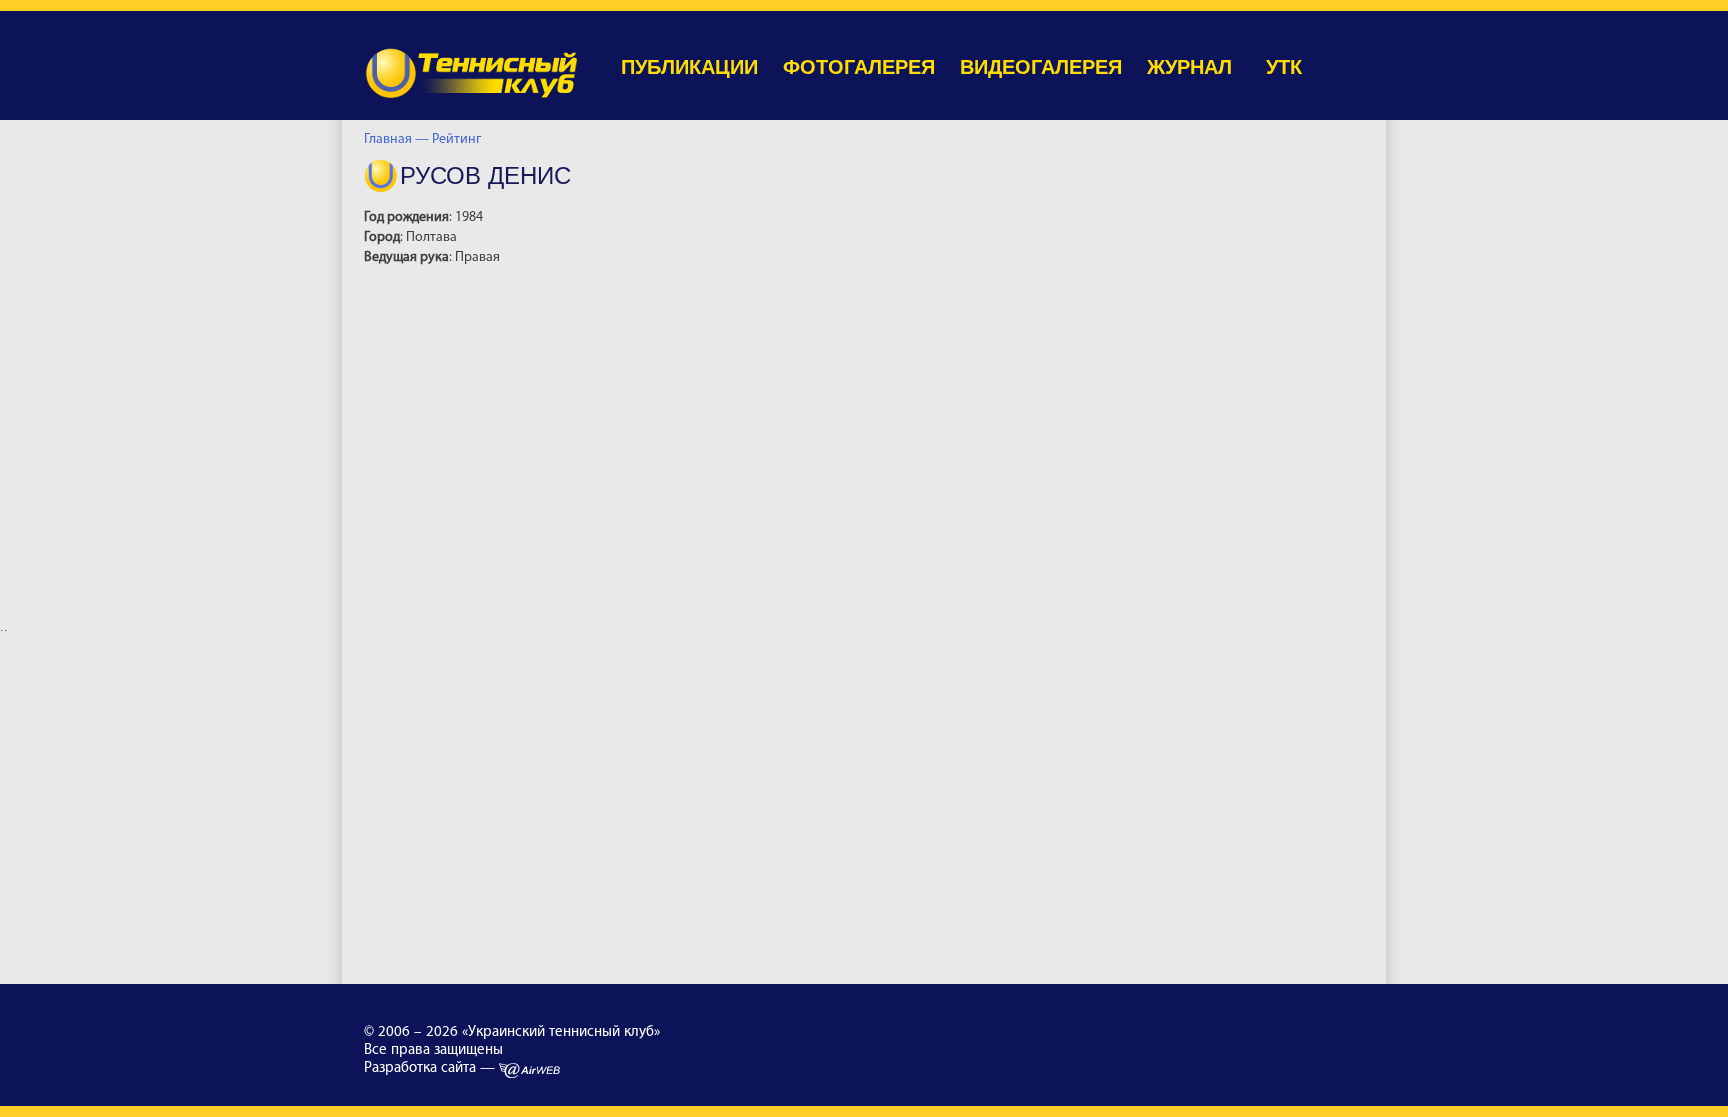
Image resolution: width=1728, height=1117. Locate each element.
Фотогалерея (859, 67)
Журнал (1189, 67)
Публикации (689, 67)
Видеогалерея (1041, 67)
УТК (1284, 67)
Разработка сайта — (431, 1068)
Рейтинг (459, 139)
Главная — (396, 139)
